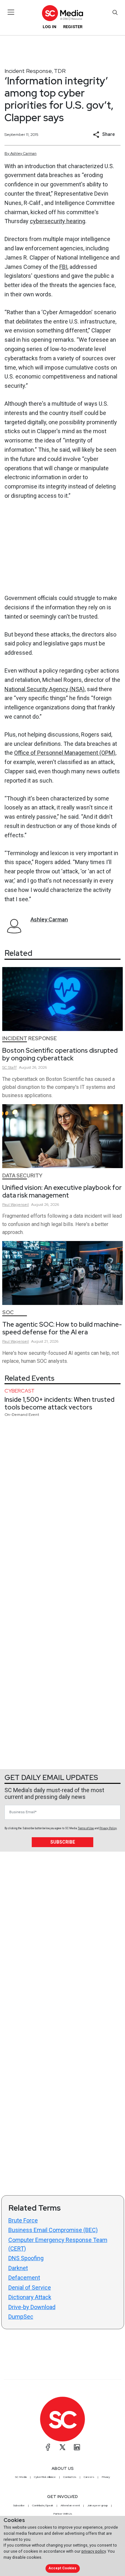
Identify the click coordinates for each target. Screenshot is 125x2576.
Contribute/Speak (43, 2505)
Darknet (18, 2268)
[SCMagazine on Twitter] (63, 2447)
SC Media (21, 2477)
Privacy (106, 2477)
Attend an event (70, 2505)
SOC (8, 1312)
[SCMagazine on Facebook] (48, 2447)
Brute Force (23, 2220)
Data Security (22, 1176)
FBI (63, 267)
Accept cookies (63, 2568)
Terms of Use (86, 1828)
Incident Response (28, 71)
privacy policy (94, 2551)
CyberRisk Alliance (45, 2477)
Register (73, 27)
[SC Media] (63, 13)
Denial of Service (30, 2287)
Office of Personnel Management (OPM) (65, 753)
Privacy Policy (108, 1828)
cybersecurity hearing (58, 221)
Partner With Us (63, 2514)
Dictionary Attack (30, 2297)
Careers (89, 2477)
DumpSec (21, 2317)
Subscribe (63, 1842)
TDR (60, 71)
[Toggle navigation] (11, 12)
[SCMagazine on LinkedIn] (77, 2447)
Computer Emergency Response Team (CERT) (58, 2244)
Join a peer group (97, 2505)
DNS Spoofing (26, 2258)
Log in (50, 27)
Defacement (24, 2278)
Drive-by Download (32, 2307)
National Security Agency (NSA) (45, 689)
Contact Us (70, 2477)
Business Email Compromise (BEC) (53, 2230)
